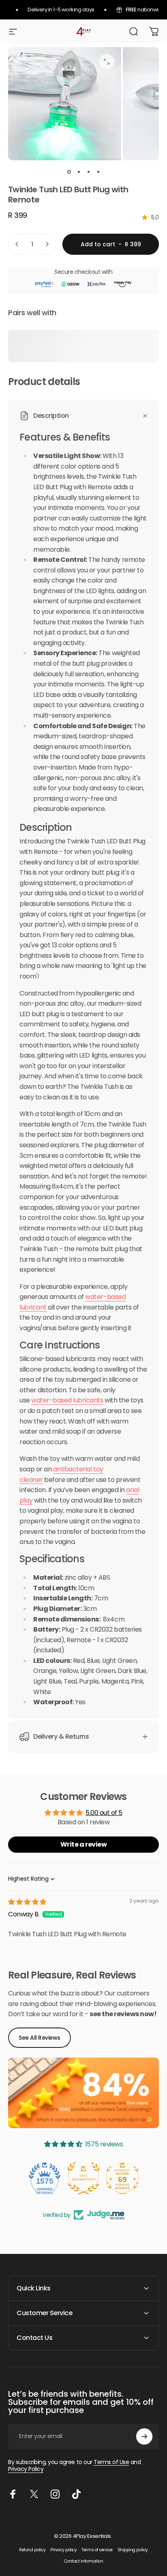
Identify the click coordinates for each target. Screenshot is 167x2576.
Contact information (84, 2561)
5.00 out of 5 (104, 1813)
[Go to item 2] (79, 172)
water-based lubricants (67, 1400)
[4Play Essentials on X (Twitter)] (34, 2494)
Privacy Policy (26, 2469)
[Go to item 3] (88, 172)
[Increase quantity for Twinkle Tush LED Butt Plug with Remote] (47, 244)
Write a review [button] (83, 1844)
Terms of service (97, 2550)
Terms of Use (111, 2462)
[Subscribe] (144, 2436)
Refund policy (32, 2550)
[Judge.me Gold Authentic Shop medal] (83, 2178)
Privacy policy (63, 2550)
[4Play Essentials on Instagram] (55, 2494)
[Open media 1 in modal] (107, 62)
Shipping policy (133, 2550)
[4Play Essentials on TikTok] (76, 2494)
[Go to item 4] (98, 172)
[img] (27, 1902)
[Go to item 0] (69, 172)
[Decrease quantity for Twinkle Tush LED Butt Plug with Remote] (17, 244)
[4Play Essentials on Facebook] (13, 2494)
